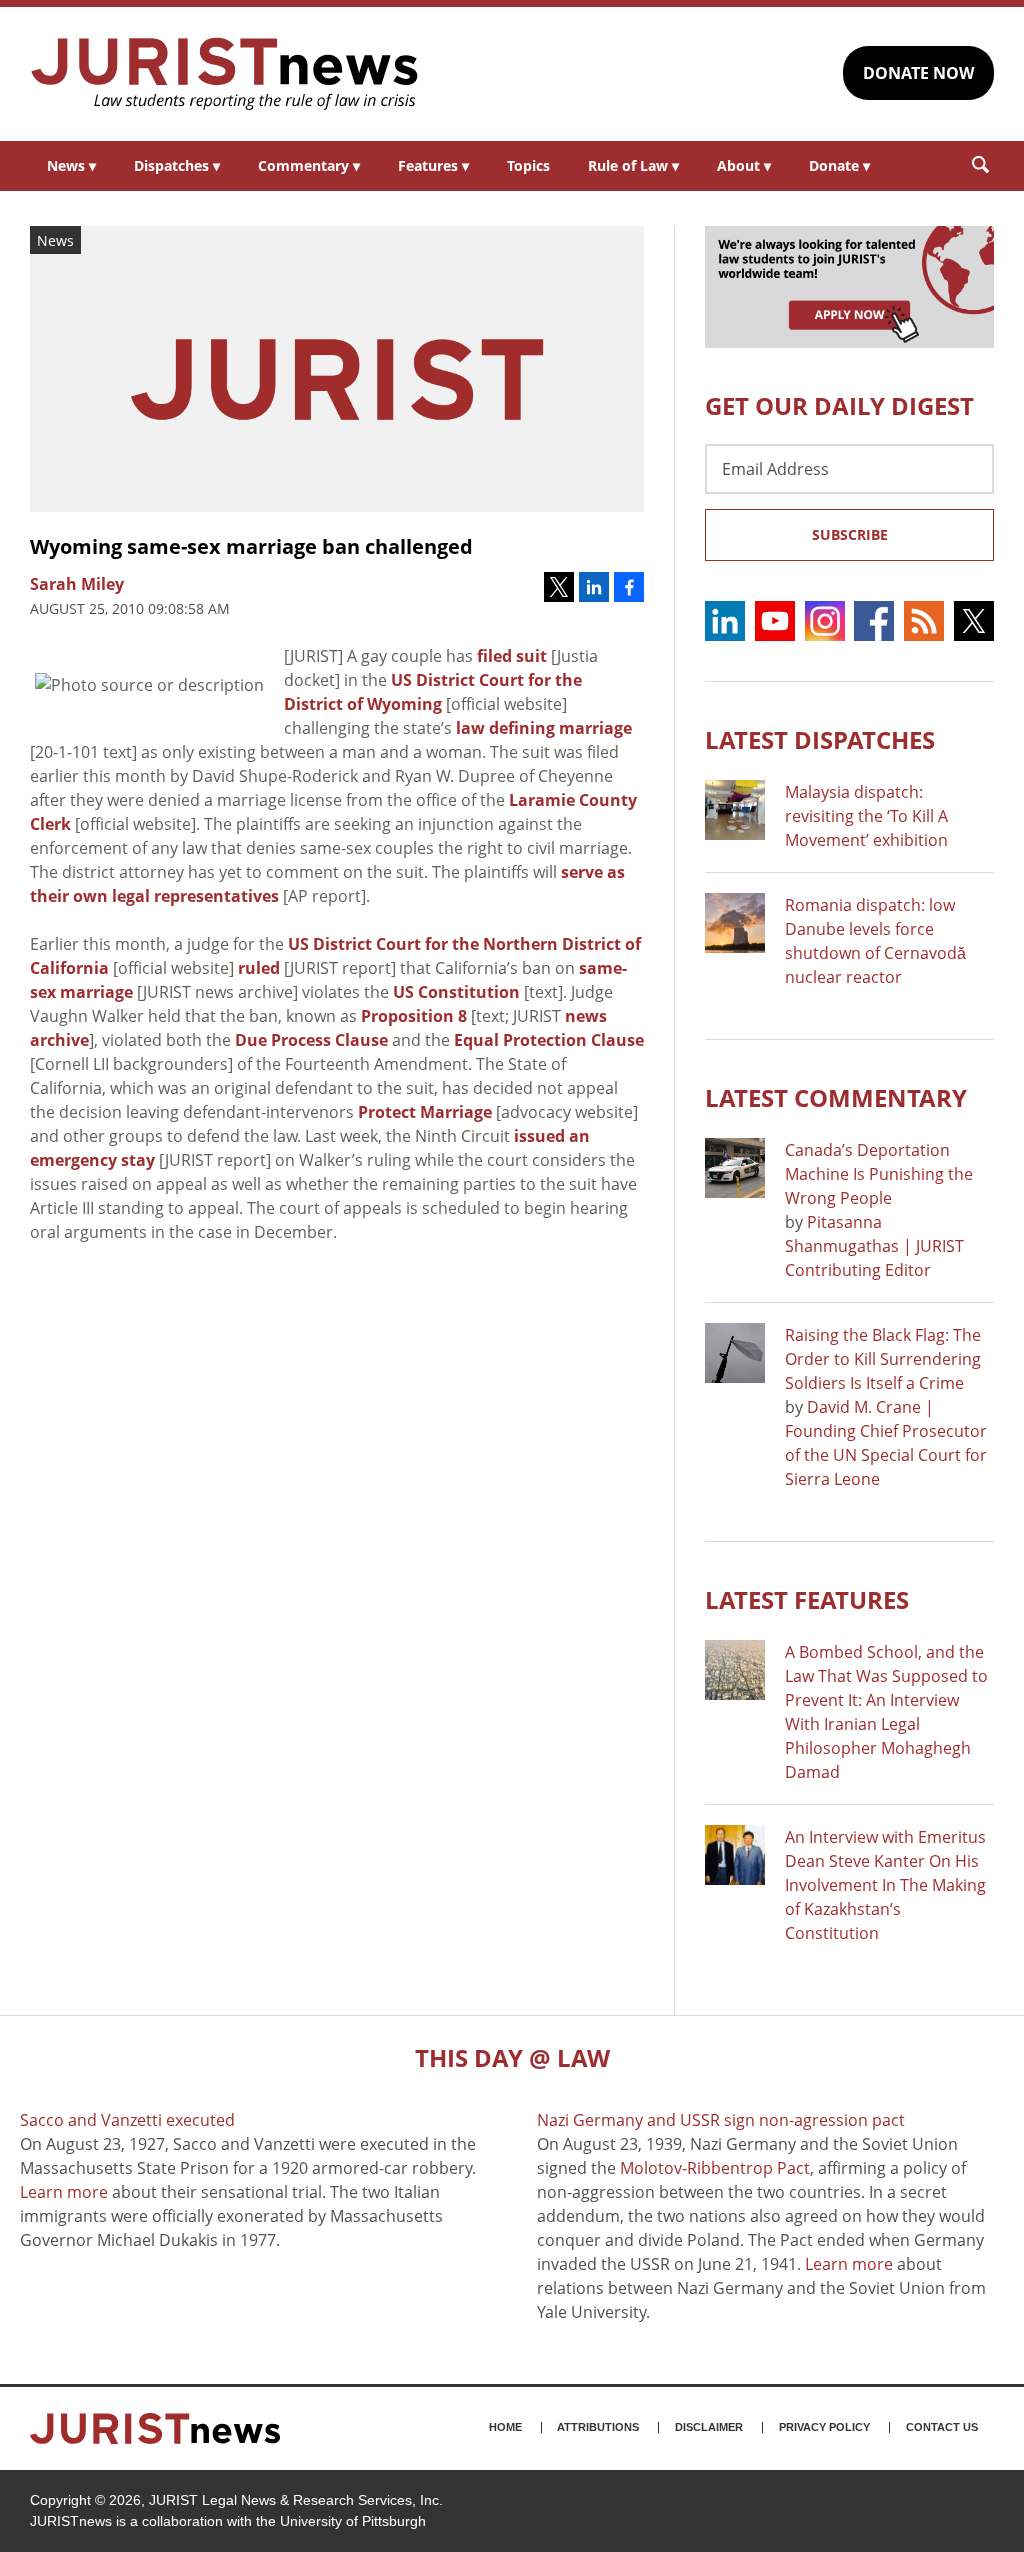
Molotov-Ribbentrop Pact (715, 2168)
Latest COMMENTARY (836, 1097)
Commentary (309, 165)
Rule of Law (633, 165)
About (744, 165)
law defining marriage (544, 728)
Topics (528, 165)
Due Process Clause (311, 1040)
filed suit (512, 656)
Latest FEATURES (807, 1599)
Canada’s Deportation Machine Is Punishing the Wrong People (879, 1174)
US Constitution (456, 992)
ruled (259, 968)
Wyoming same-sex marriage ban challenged (251, 546)
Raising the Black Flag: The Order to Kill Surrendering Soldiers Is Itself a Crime (883, 1359)
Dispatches (177, 165)
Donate (839, 165)
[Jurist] (225, 74)
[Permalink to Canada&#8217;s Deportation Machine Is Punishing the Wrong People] (735, 1168)
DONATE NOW (918, 73)
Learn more (64, 2192)
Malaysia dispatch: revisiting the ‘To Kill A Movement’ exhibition (866, 816)
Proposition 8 (414, 1016)
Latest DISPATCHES (820, 739)
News (71, 165)
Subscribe (850, 534)
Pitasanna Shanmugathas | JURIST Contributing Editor (874, 1246)
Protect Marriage (425, 1112)
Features (433, 165)
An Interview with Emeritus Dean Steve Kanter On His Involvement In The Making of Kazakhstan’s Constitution (885, 1885)
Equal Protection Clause (549, 1040)
